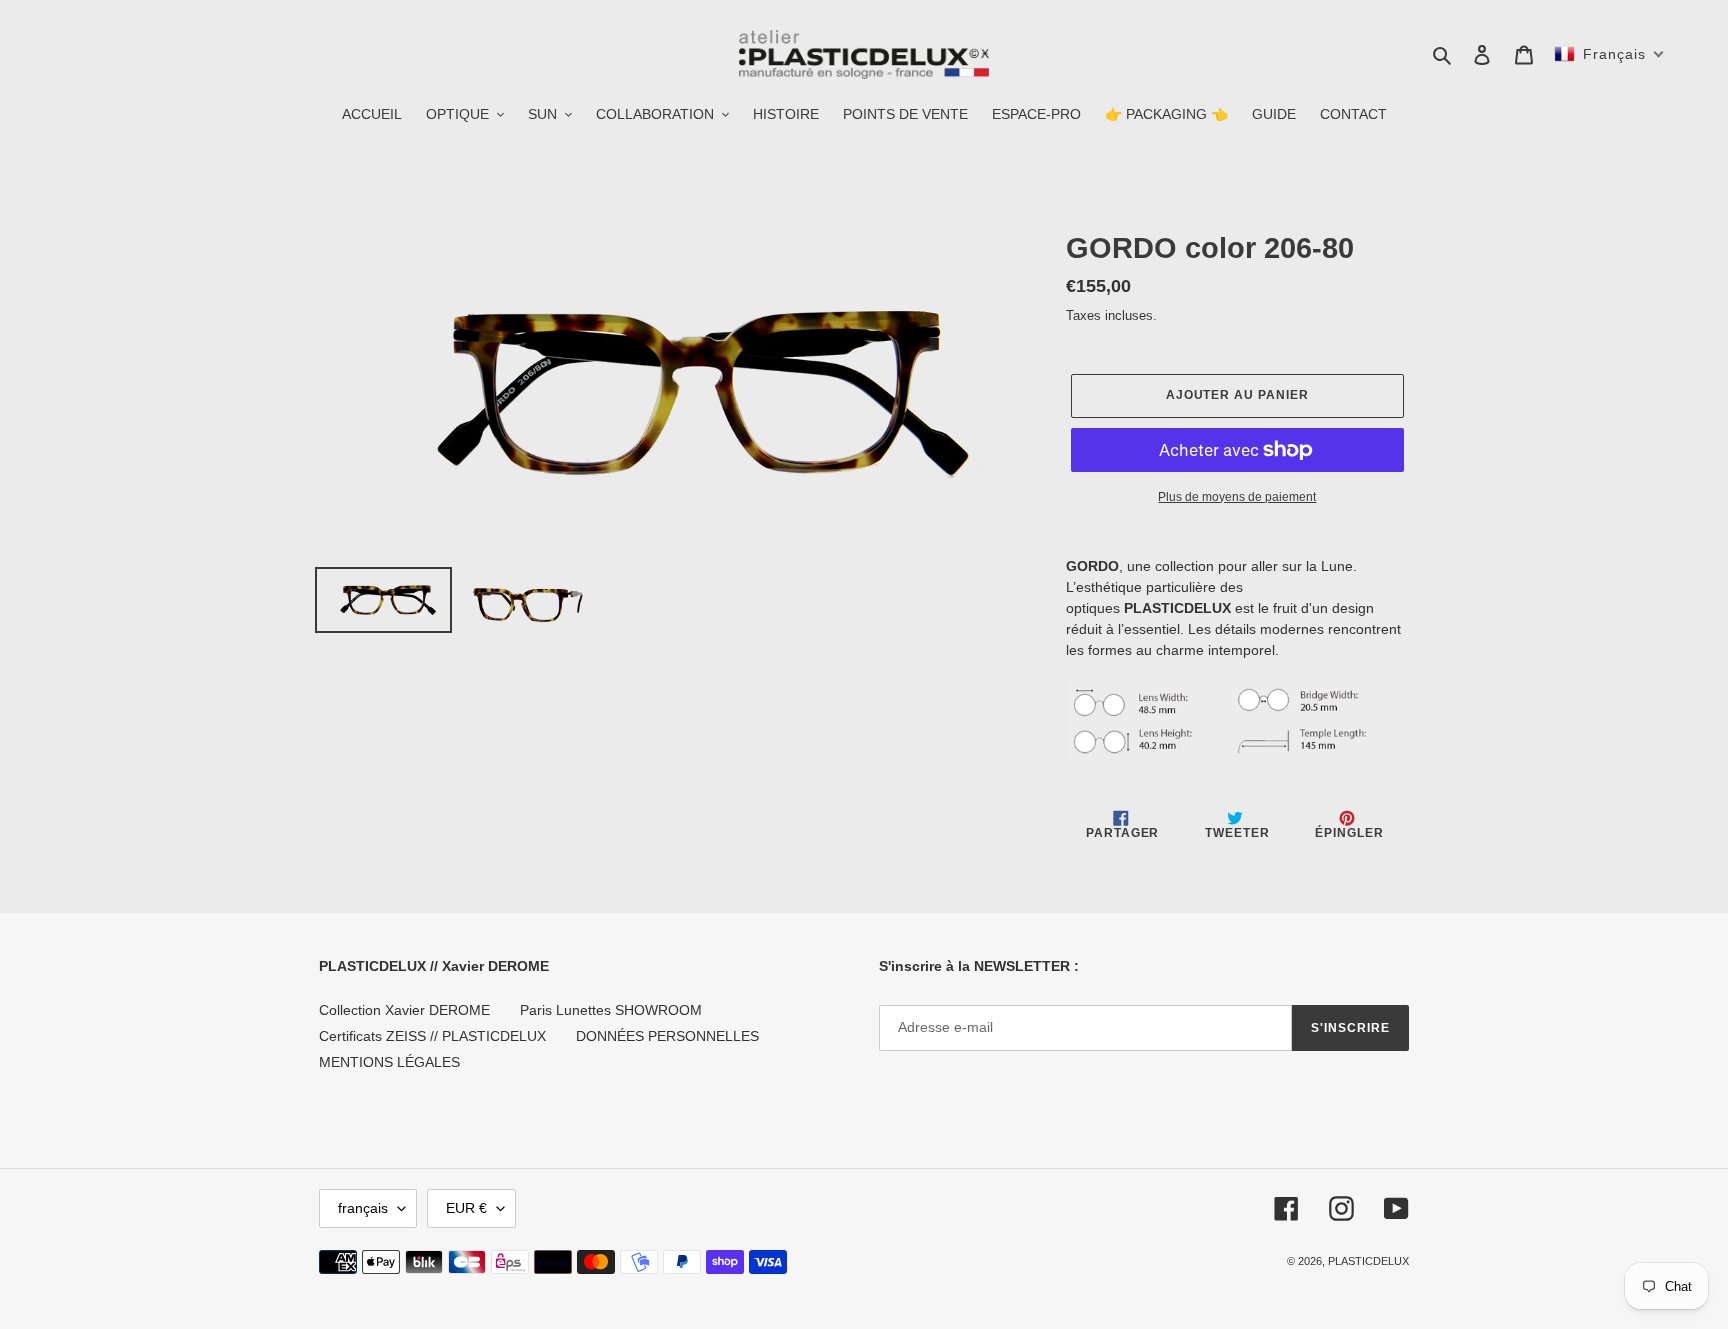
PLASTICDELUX (1368, 1261)
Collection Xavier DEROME (404, 1010)
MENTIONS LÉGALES (389, 1062)
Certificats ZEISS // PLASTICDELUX (432, 1036)
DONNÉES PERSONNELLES (667, 1036)
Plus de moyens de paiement (1237, 497)
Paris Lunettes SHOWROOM (611, 1010)
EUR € (466, 1208)
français (363, 1208)
